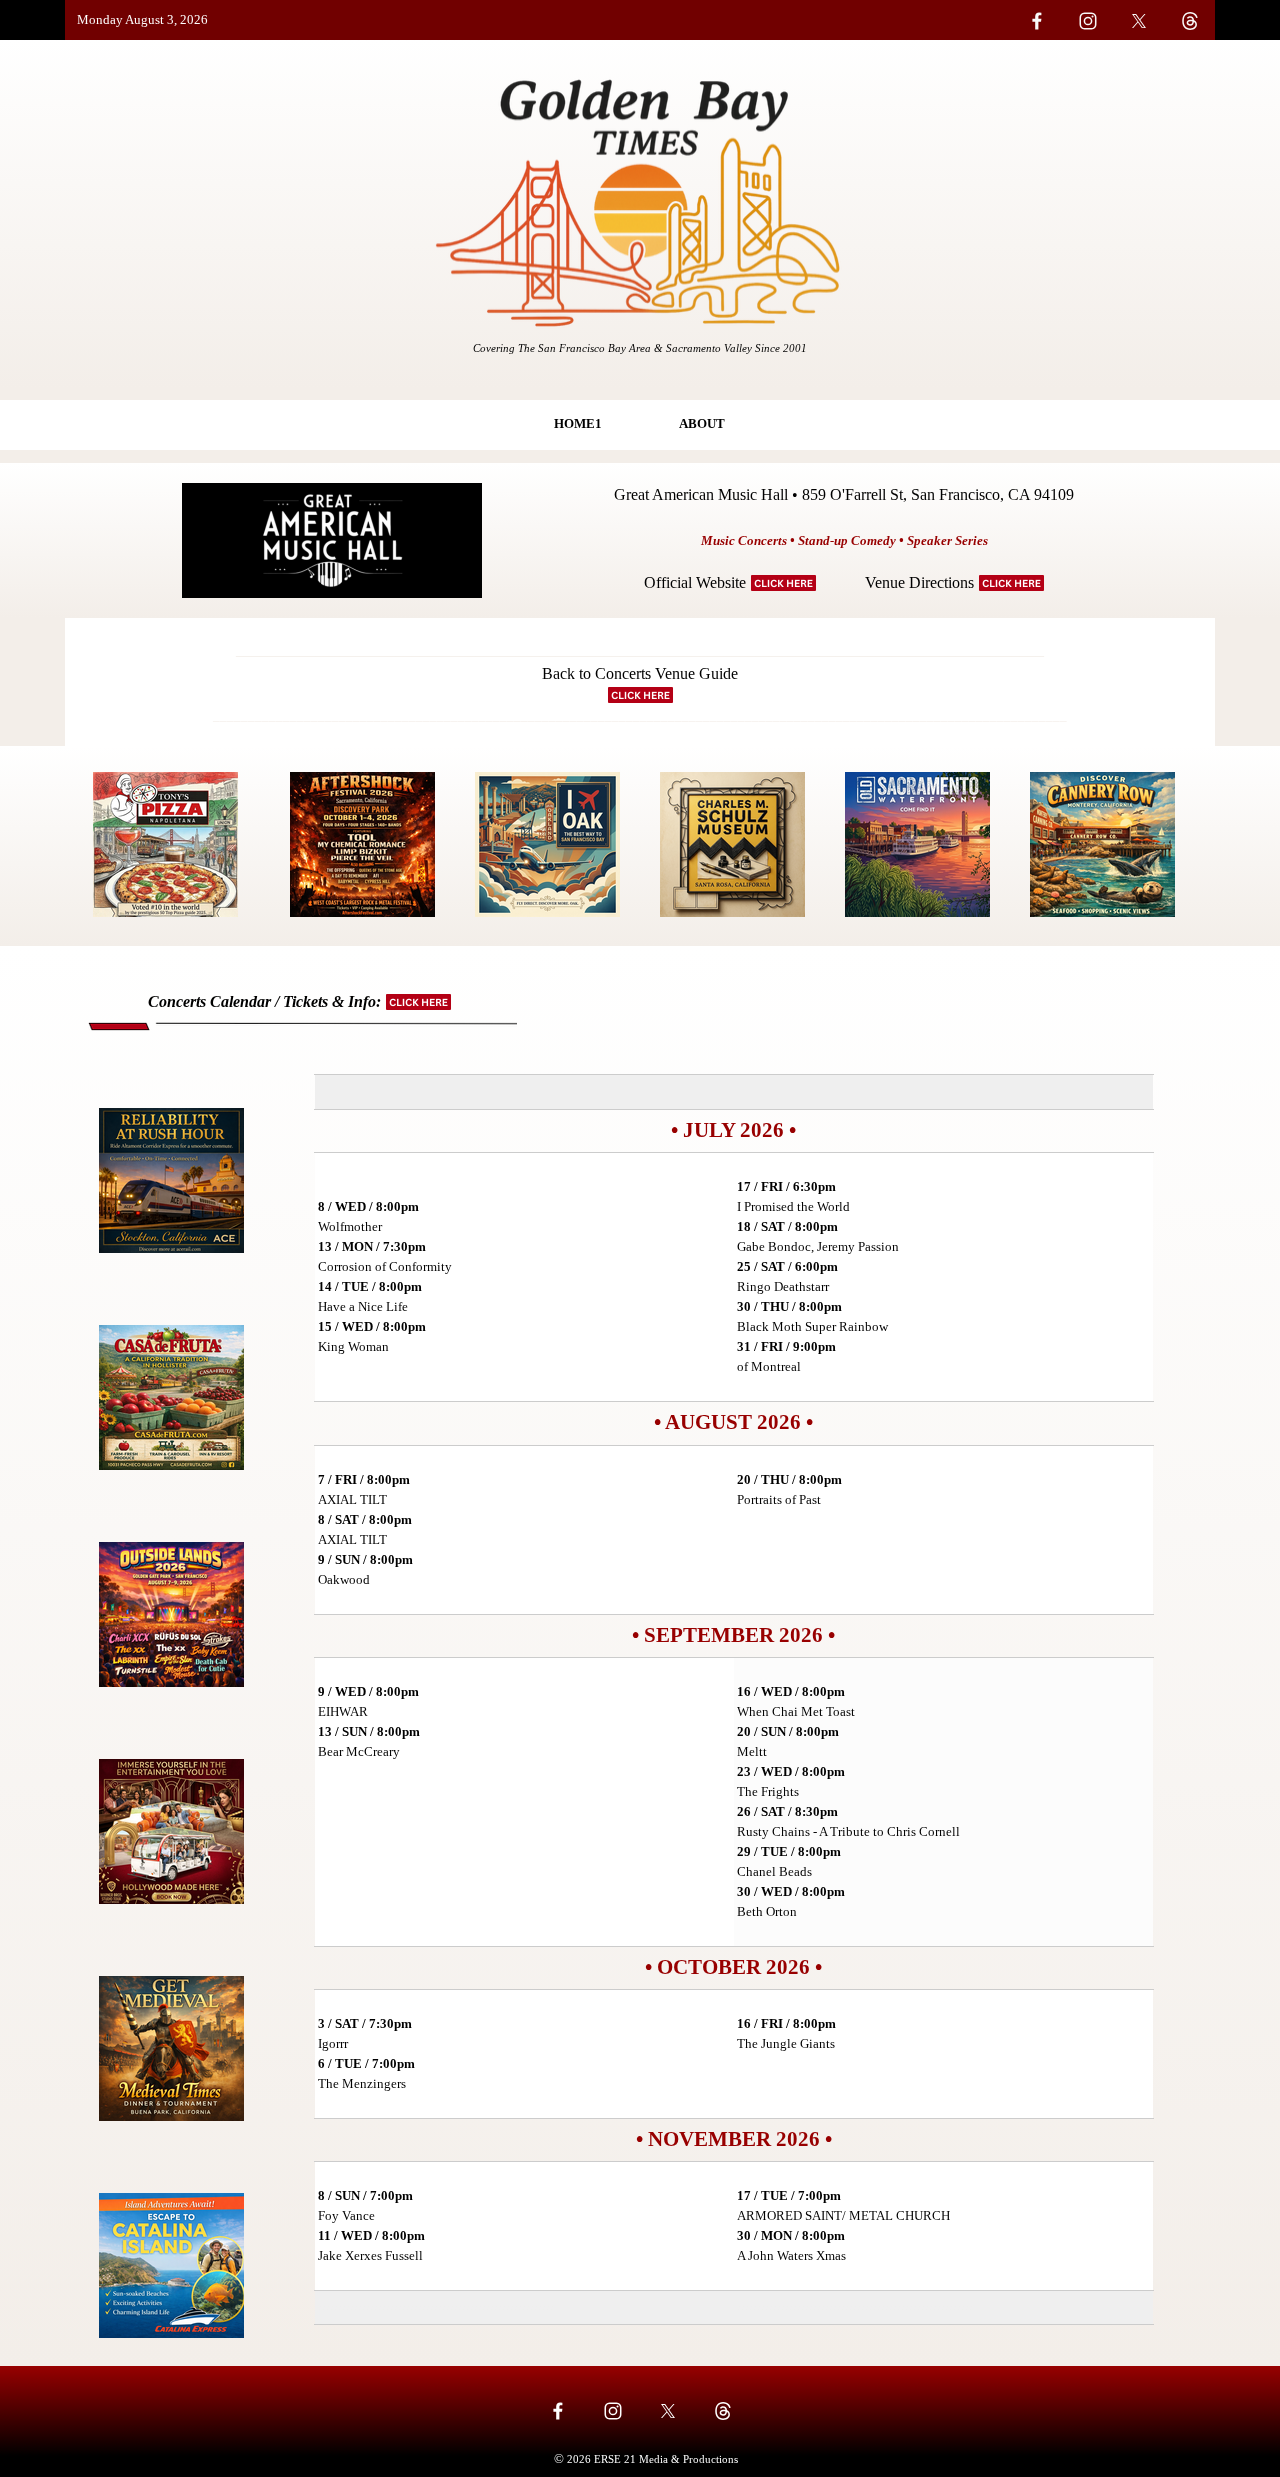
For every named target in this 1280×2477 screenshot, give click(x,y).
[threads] (723, 2411)
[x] (668, 2411)
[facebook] (558, 2411)
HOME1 (578, 423)
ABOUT (702, 423)
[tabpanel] (215, 20)
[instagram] (613, 2411)
